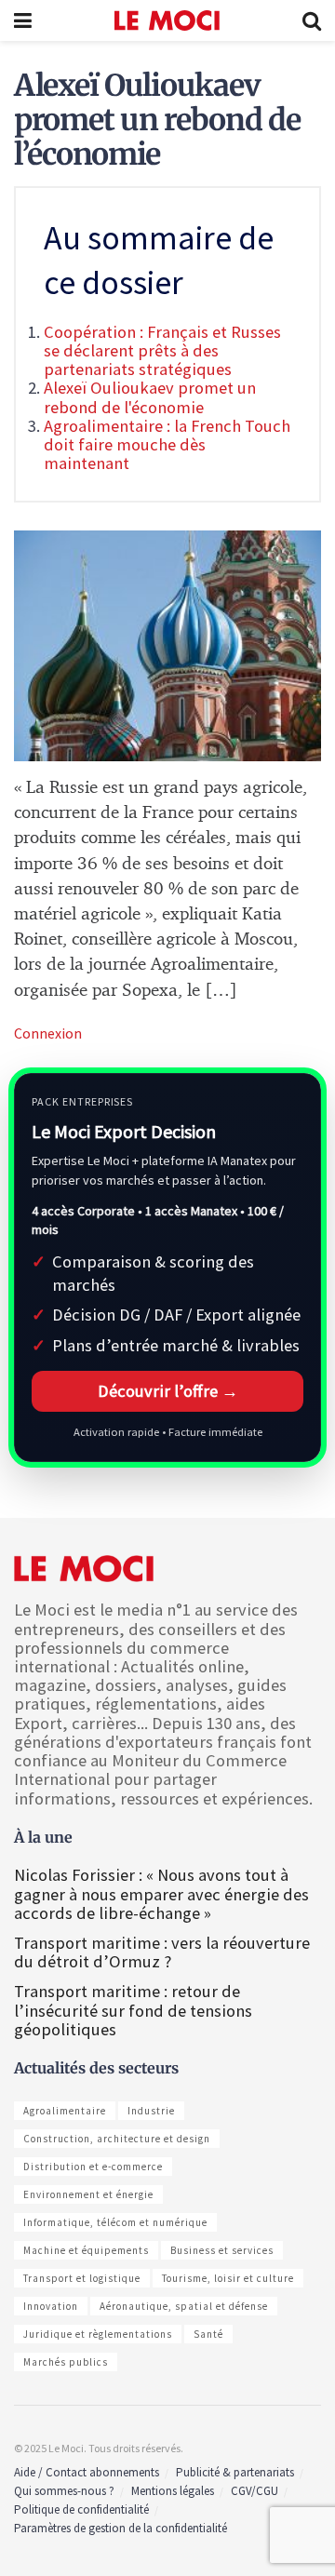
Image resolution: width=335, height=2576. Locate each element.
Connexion (48, 1033)
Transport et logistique (82, 2278)
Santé (208, 2334)
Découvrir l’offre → (168, 1391)
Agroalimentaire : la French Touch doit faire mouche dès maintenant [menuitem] (167, 444)
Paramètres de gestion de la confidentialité (121, 2528)
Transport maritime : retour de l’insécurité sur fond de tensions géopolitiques (133, 2010)
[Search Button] (312, 20)
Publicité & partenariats (235, 2472)
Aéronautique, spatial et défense (184, 2306)
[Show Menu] (23, 20)
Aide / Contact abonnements (87, 2472)
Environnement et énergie (88, 2194)
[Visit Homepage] (167, 20)
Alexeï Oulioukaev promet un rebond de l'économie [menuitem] (150, 397)
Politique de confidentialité (81, 2509)
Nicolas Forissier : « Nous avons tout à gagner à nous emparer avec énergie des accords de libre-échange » (161, 1893)
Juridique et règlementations (98, 2334)
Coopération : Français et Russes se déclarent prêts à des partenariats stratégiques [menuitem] (162, 350)
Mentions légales (173, 2491)
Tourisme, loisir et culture (228, 2278)
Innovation (51, 2306)
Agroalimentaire (65, 2111)
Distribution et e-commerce (93, 2167)
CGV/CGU (255, 2491)
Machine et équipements (86, 2250)
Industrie (151, 2111)
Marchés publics (66, 2362)
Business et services (222, 2250)
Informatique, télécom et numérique (115, 2222)
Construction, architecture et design (117, 2139)
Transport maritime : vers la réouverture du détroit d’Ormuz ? (162, 1952)
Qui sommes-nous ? (64, 2491)
